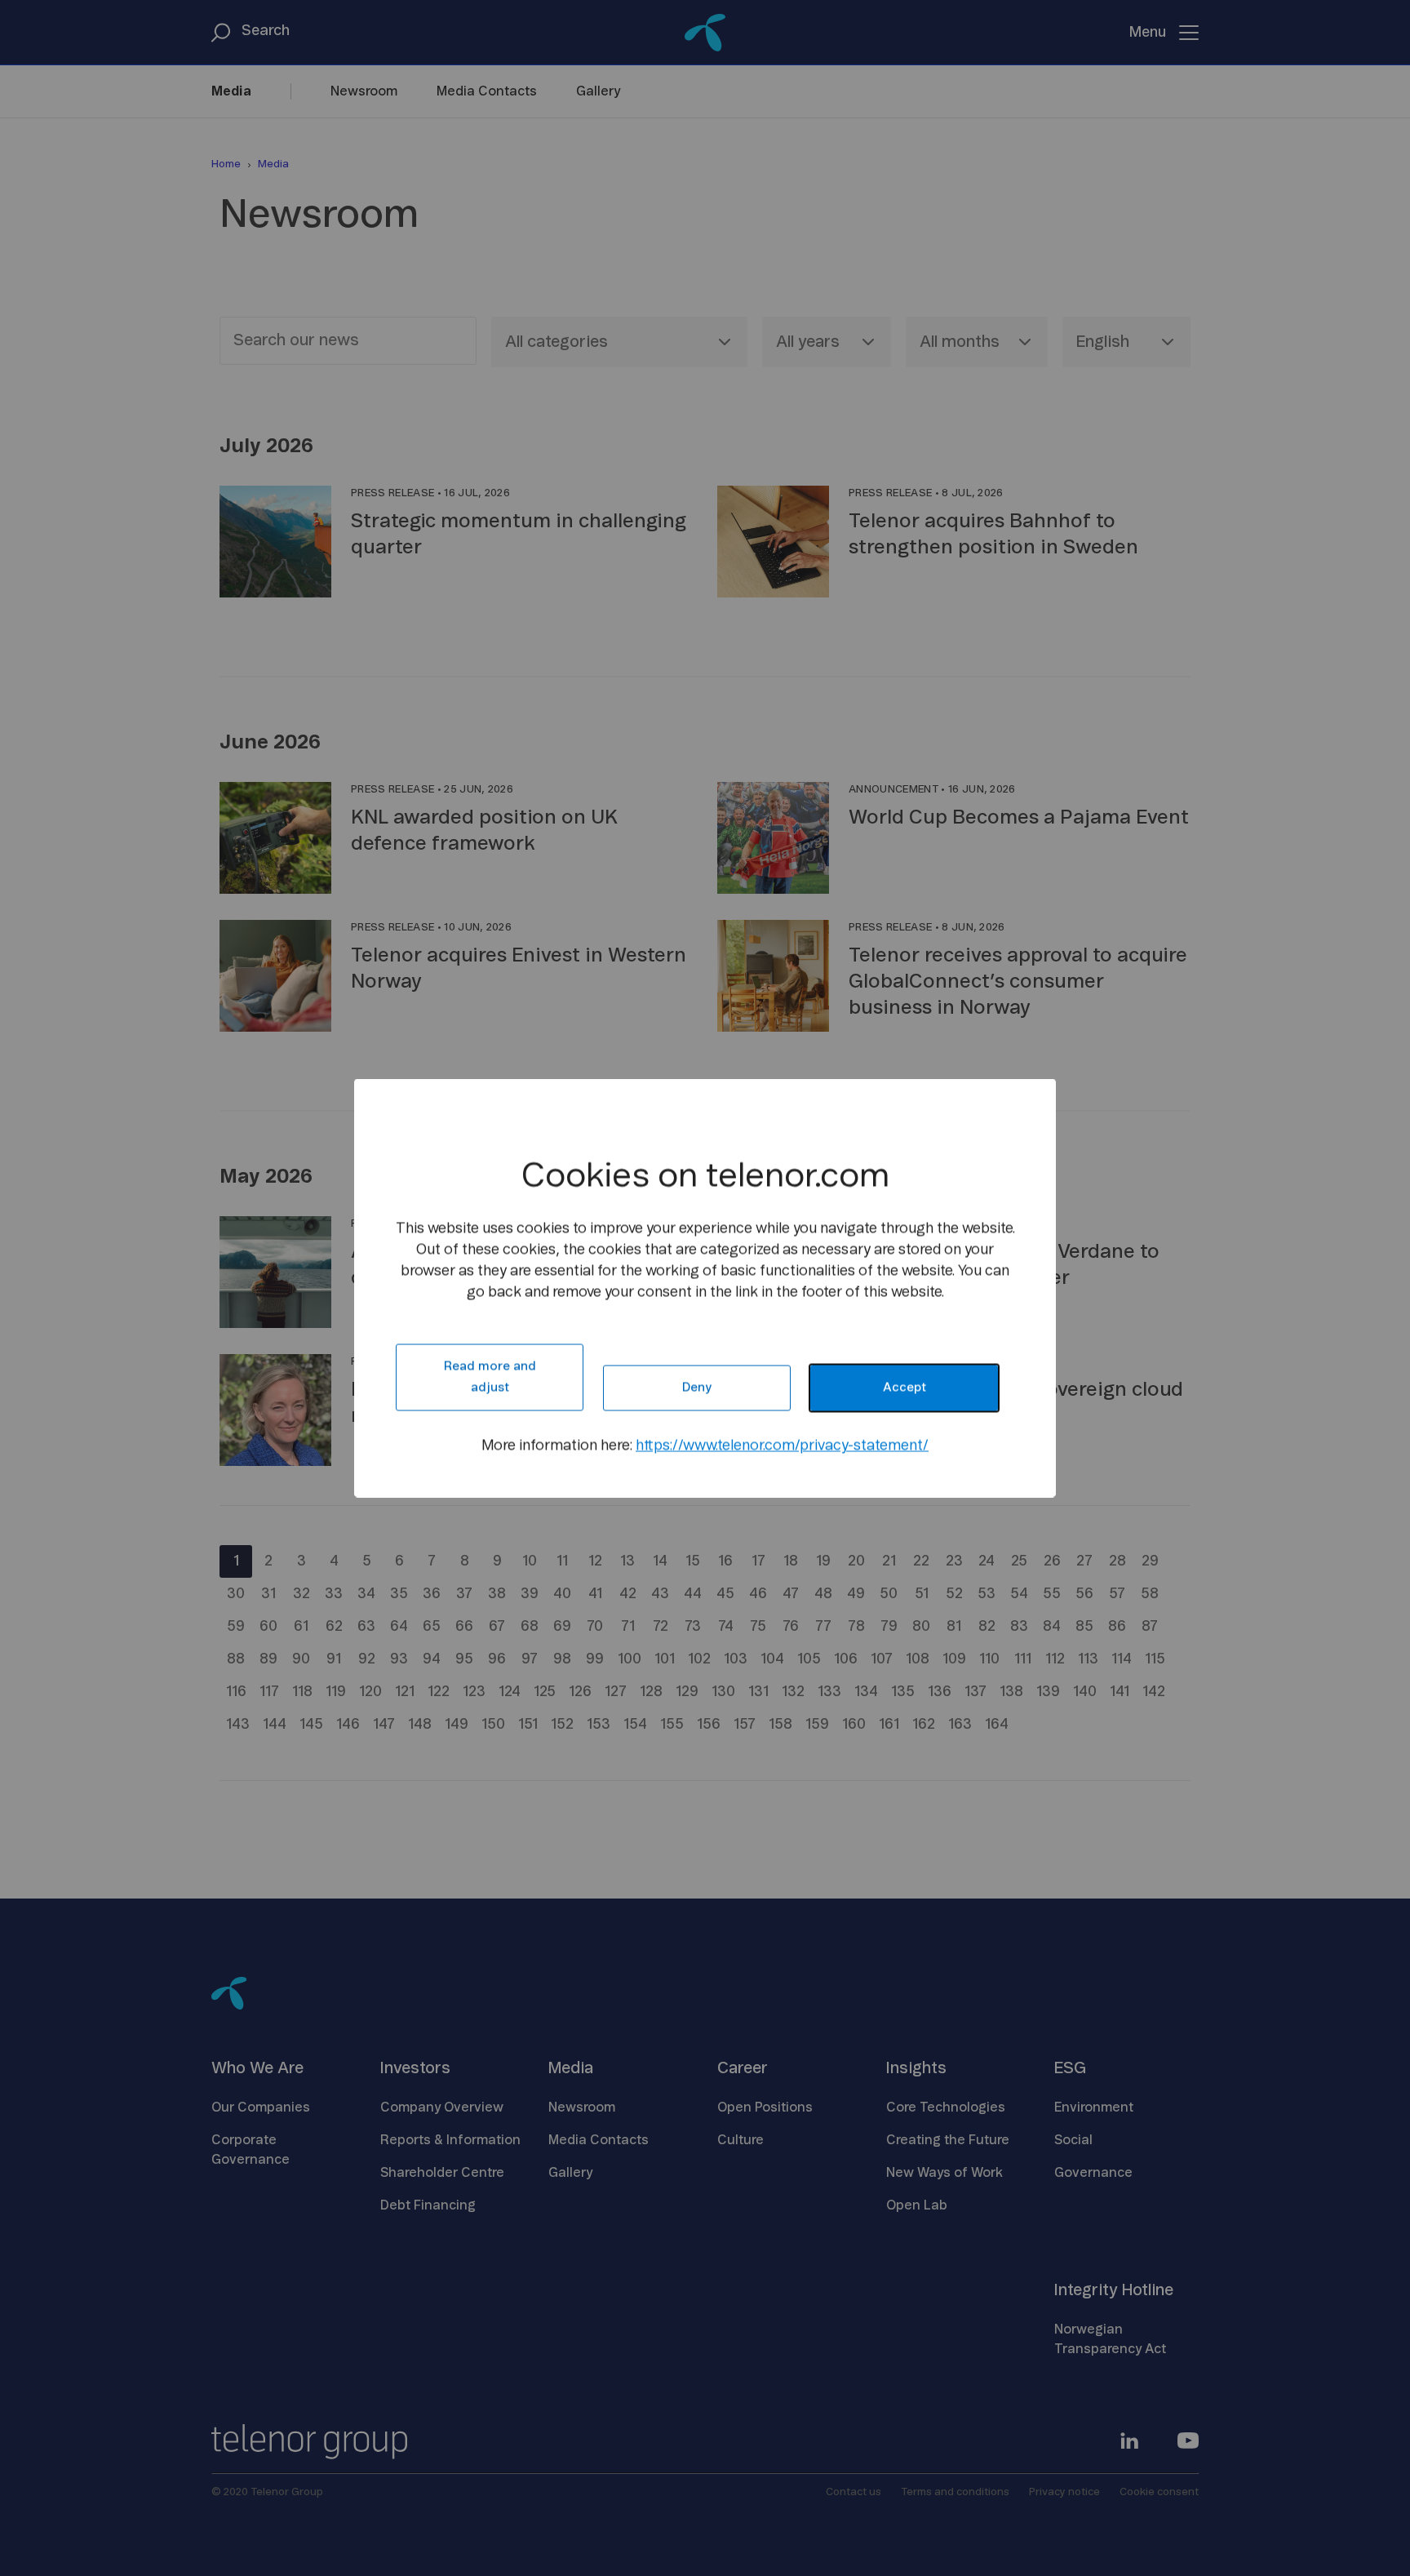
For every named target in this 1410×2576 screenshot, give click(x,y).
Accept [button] (905, 1388)
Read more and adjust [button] (490, 1377)
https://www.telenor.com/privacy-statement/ (782, 1446)
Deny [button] (697, 1388)
